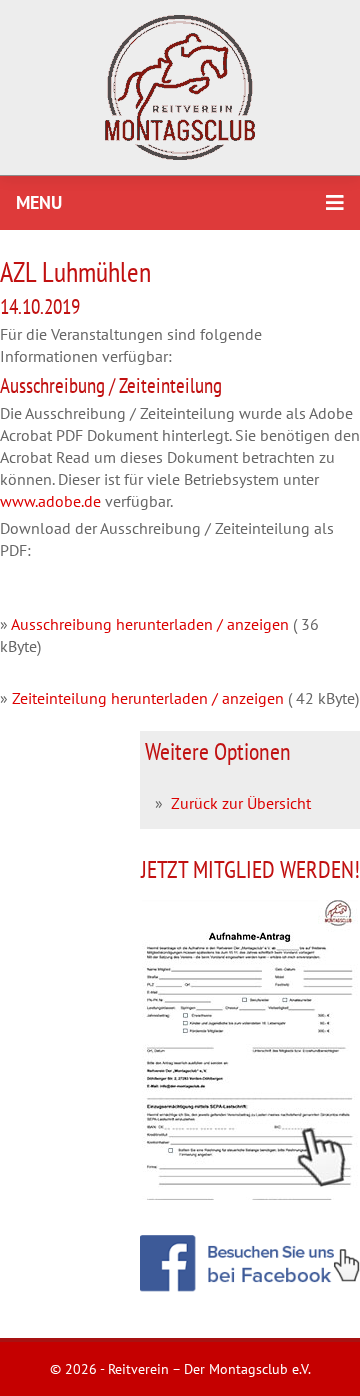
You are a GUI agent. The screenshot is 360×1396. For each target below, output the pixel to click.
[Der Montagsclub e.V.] (180, 87)
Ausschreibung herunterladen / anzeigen (150, 624)
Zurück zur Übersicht (241, 803)
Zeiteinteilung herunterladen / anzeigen (148, 698)
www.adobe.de (50, 501)
